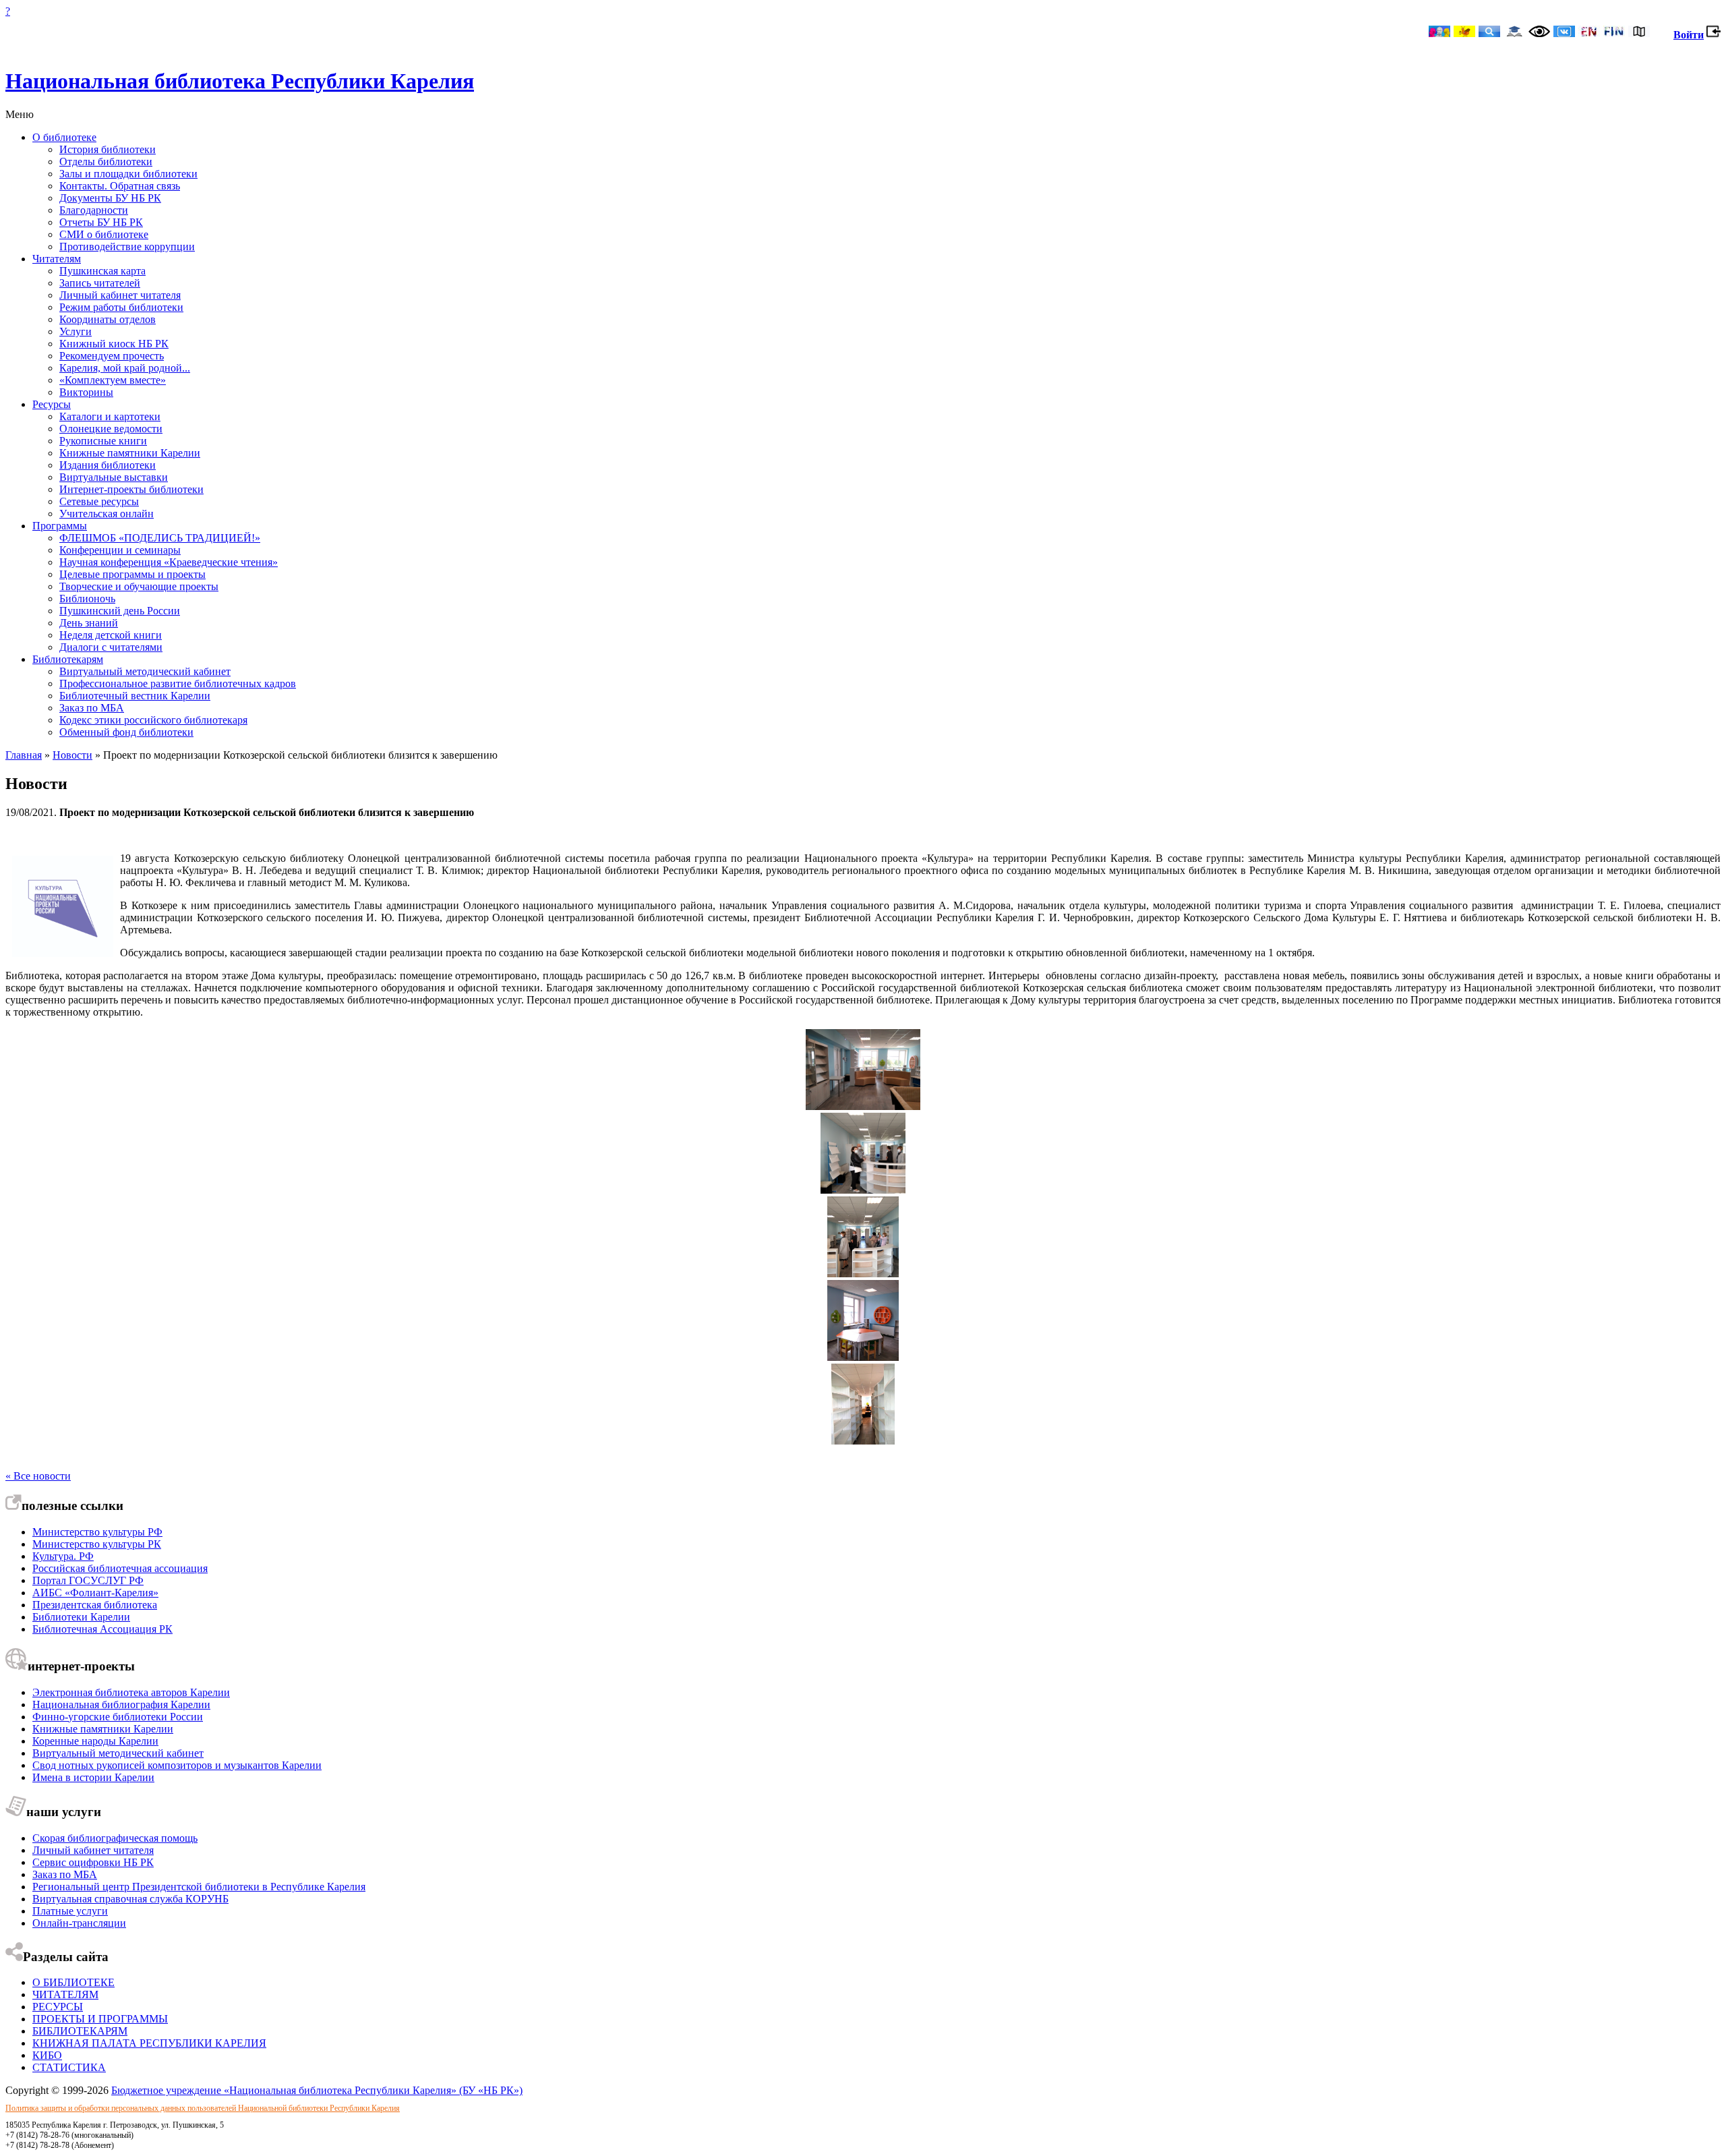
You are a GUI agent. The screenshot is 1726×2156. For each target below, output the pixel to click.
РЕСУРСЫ (58, 2007)
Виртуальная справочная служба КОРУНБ (130, 1899)
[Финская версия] (1614, 33)
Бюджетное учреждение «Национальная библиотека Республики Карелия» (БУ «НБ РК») (317, 2090)
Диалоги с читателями (111, 647)
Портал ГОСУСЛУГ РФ (88, 1580)
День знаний (89, 623)
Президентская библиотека (95, 1605)
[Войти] (1714, 35)
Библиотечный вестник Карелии (135, 696)
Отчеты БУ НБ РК (101, 222)
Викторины (86, 392)
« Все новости (38, 1476)
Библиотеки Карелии (81, 1617)
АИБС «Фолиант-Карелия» (95, 1593)
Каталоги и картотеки (110, 416)
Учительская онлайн (107, 514)
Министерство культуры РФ (97, 1532)
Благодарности (94, 210)
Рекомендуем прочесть (112, 356)
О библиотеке (64, 137)
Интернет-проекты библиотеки (131, 489)
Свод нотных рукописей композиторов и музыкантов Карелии (177, 1765)
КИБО (47, 2055)
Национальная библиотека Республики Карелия (240, 81)
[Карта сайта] (1639, 33)
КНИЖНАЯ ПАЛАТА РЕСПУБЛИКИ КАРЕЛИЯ (149, 2043)
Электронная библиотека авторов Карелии (131, 1692)
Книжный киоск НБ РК (114, 344)
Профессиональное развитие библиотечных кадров (178, 683)
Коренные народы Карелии (95, 1741)
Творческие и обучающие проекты (139, 586)
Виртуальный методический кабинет (145, 671)
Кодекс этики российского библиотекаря (153, 720)
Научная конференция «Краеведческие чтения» (169, 562)
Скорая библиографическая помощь (115, 1838)
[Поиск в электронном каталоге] (1489, 33)
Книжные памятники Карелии (130, 453)
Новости (72, 755)
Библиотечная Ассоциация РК (102, 1629)
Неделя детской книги (111, 635)
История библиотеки (108, 149)
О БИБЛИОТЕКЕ (73, 1982)
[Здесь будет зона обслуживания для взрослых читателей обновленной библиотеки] (863, 1274)
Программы (60, 526)
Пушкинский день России (120, 611)
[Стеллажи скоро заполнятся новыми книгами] (863, 1441)
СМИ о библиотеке (104, 234)
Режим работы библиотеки (121, 307)
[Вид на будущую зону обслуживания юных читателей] (863, 1106)
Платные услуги (70, 1911)
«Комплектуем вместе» (113, 380)
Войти (1689, 35)
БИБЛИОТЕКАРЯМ (80, 2031)
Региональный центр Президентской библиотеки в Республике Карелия (199, 1887)
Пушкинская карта (102, 271)
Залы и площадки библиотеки (128, 174)
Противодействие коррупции (127, 246)
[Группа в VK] (1564, 33)
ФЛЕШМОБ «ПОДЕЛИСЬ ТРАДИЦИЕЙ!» (160, 538)
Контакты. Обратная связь (120, 186)
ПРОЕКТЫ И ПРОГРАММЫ (100, 2019)
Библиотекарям (68, 659)
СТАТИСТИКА (69, 2067)
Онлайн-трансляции (79, 1923)
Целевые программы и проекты (132, 574)
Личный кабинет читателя (120, 295)
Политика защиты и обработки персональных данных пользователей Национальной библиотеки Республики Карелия (203, 2108)
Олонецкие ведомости (111, 429)
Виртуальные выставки (114, 477)
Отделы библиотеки (106, 162)
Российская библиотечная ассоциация (120, 1568)
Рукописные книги (103, 441)
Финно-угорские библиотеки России (118, 1717)
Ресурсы (52, 404)
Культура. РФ (63, 1556)
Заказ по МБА (92, 708)
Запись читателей (100, 283)
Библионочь (87, 599)
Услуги (76, 331)
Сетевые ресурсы (99, 501)
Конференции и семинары (120, 550)
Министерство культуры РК (97, 1544)
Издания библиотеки (108, 465)
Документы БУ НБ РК (110, 198)
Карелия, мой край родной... (125, 368)
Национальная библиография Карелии (121, 1705)
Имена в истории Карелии (93, 1777)
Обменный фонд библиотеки (126, 732)
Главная (24, 755)
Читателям (57, 259)
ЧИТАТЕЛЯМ (65, 1994)
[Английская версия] (1589, 33)
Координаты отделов (108, 319)
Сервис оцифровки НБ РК (93, 1862)
